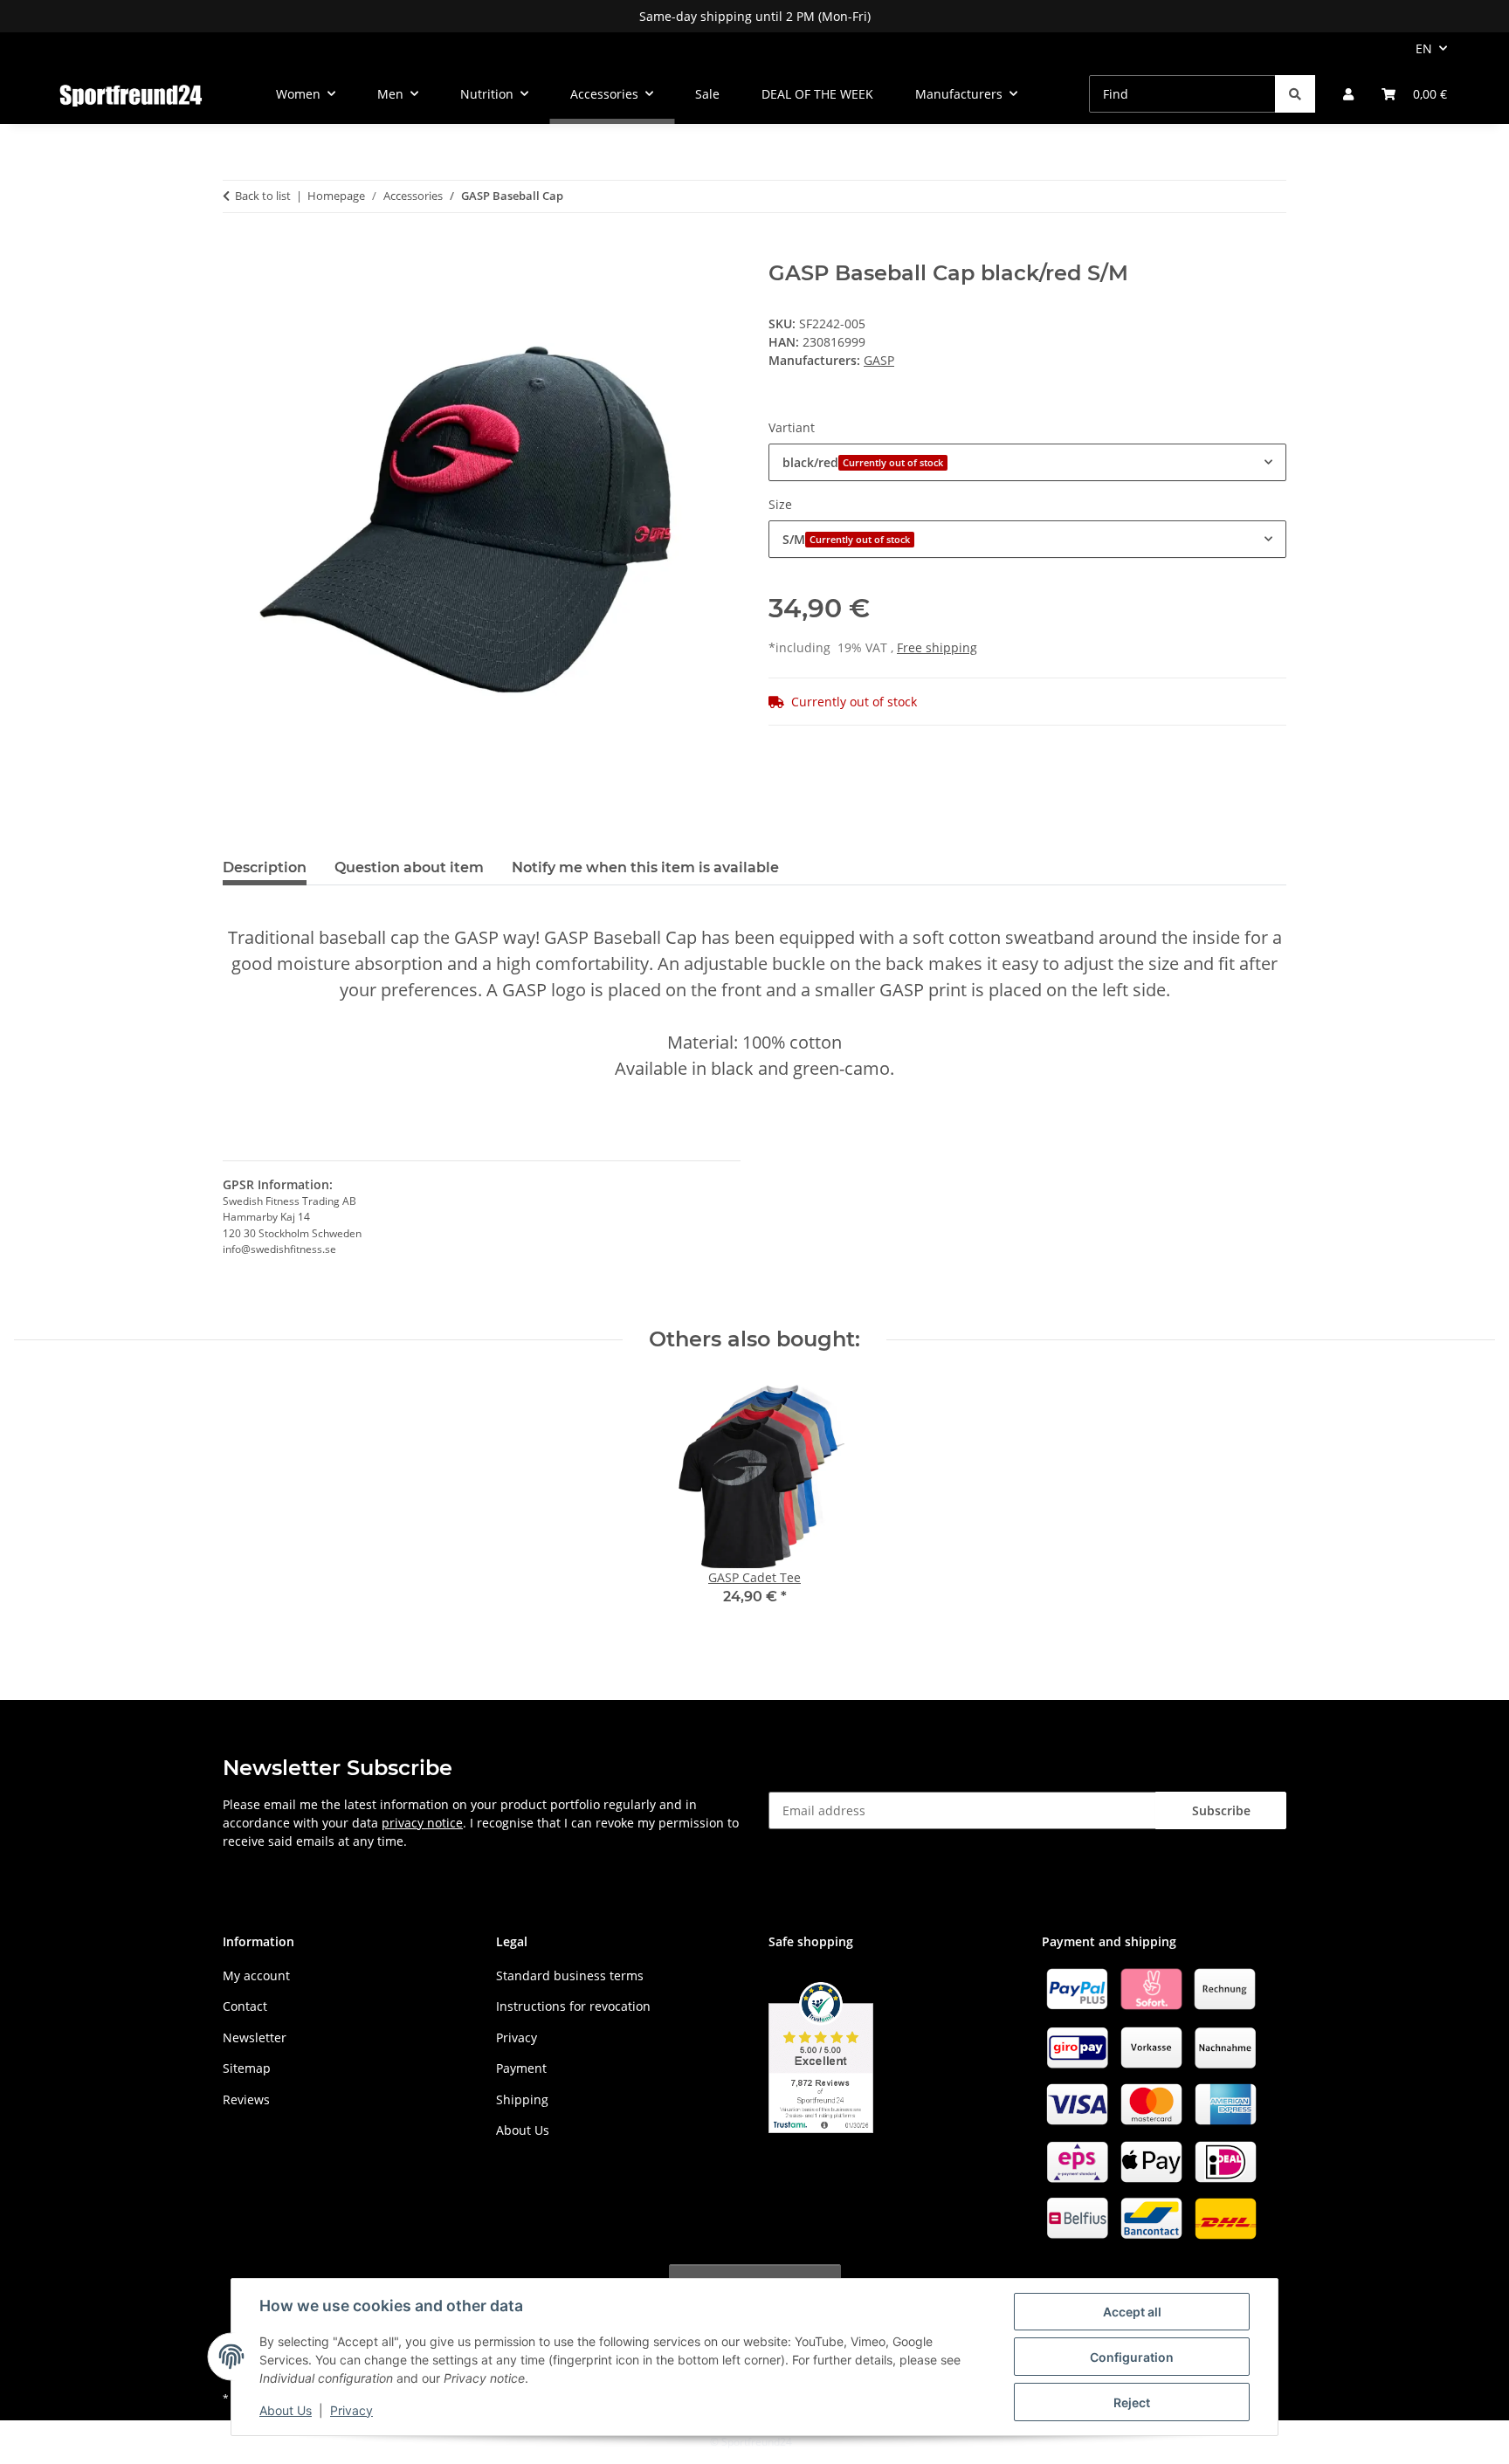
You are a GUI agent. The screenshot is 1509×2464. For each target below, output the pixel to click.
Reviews (246, 2099)
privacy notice (422, 1823)
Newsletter (255, 2037)
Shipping (522, 2099)
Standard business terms (570, 1975)
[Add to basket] (237, 251)
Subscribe (1221, 1810)
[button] (1348, 94)
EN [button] (1424, 48)
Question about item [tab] (409, 867)
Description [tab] (265, 867)
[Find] (1295, 94)
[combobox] (1027, 462)
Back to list (263, 196)
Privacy (351, 2410)
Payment (521, 2068)
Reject (1132, 2402)
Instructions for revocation (573, 2006)
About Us (286, 2410)
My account (256, 1975)
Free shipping (937, 647)
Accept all (1132, 2312)
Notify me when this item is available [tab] (645, 867)
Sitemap (247, 2068)
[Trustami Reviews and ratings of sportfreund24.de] (821, 2056)
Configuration (1132, 2357)
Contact (245, 2006)
